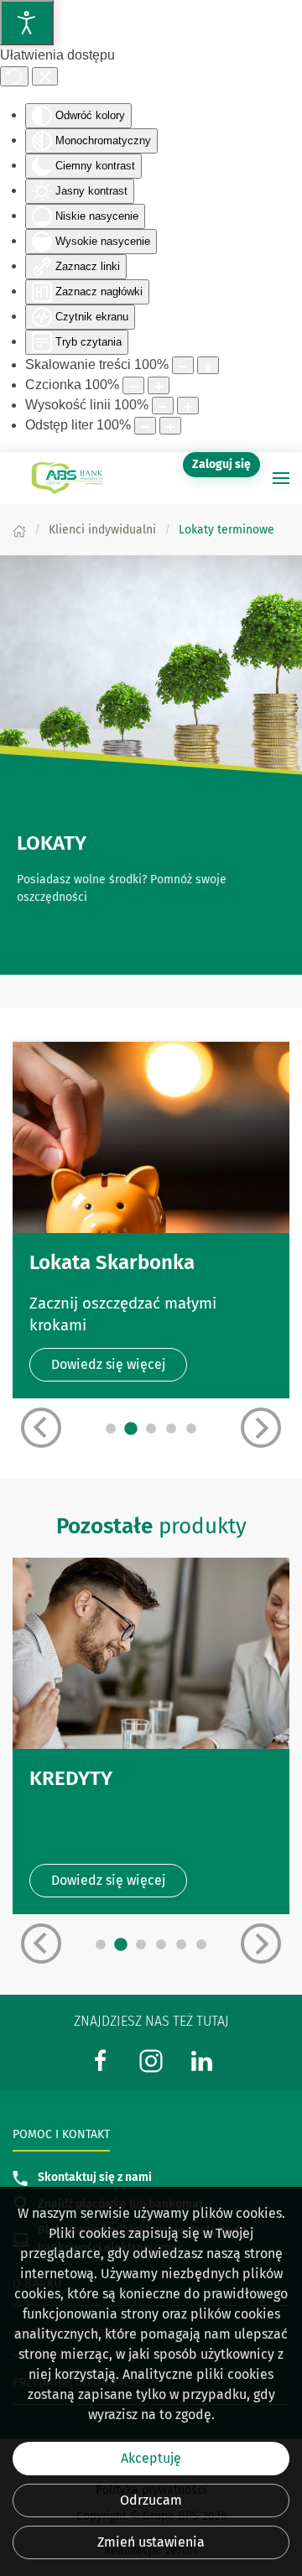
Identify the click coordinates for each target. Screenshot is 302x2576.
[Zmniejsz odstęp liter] (145, 426)
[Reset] (14, 76)
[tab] (111, 1429)
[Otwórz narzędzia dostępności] (27, 23)
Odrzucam (151, 2500)
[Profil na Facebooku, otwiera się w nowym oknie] (101, 2061)
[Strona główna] (19, 530)
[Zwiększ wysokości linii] (188, 406)
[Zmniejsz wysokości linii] (163, 406)
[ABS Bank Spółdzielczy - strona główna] (67, 478)
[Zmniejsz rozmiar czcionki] (133, 385)
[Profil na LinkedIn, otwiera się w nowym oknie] (201, 2061)
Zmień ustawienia (151, 2542)
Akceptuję (151, 2458)
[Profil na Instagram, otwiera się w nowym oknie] (151, 2061)
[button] (281, 478)
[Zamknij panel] (45, 76)
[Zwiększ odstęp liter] (170, 426)
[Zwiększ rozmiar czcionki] (159, 385)
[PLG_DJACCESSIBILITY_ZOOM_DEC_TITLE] (183, 365)
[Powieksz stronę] (208, 365)
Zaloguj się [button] (221, 464)
